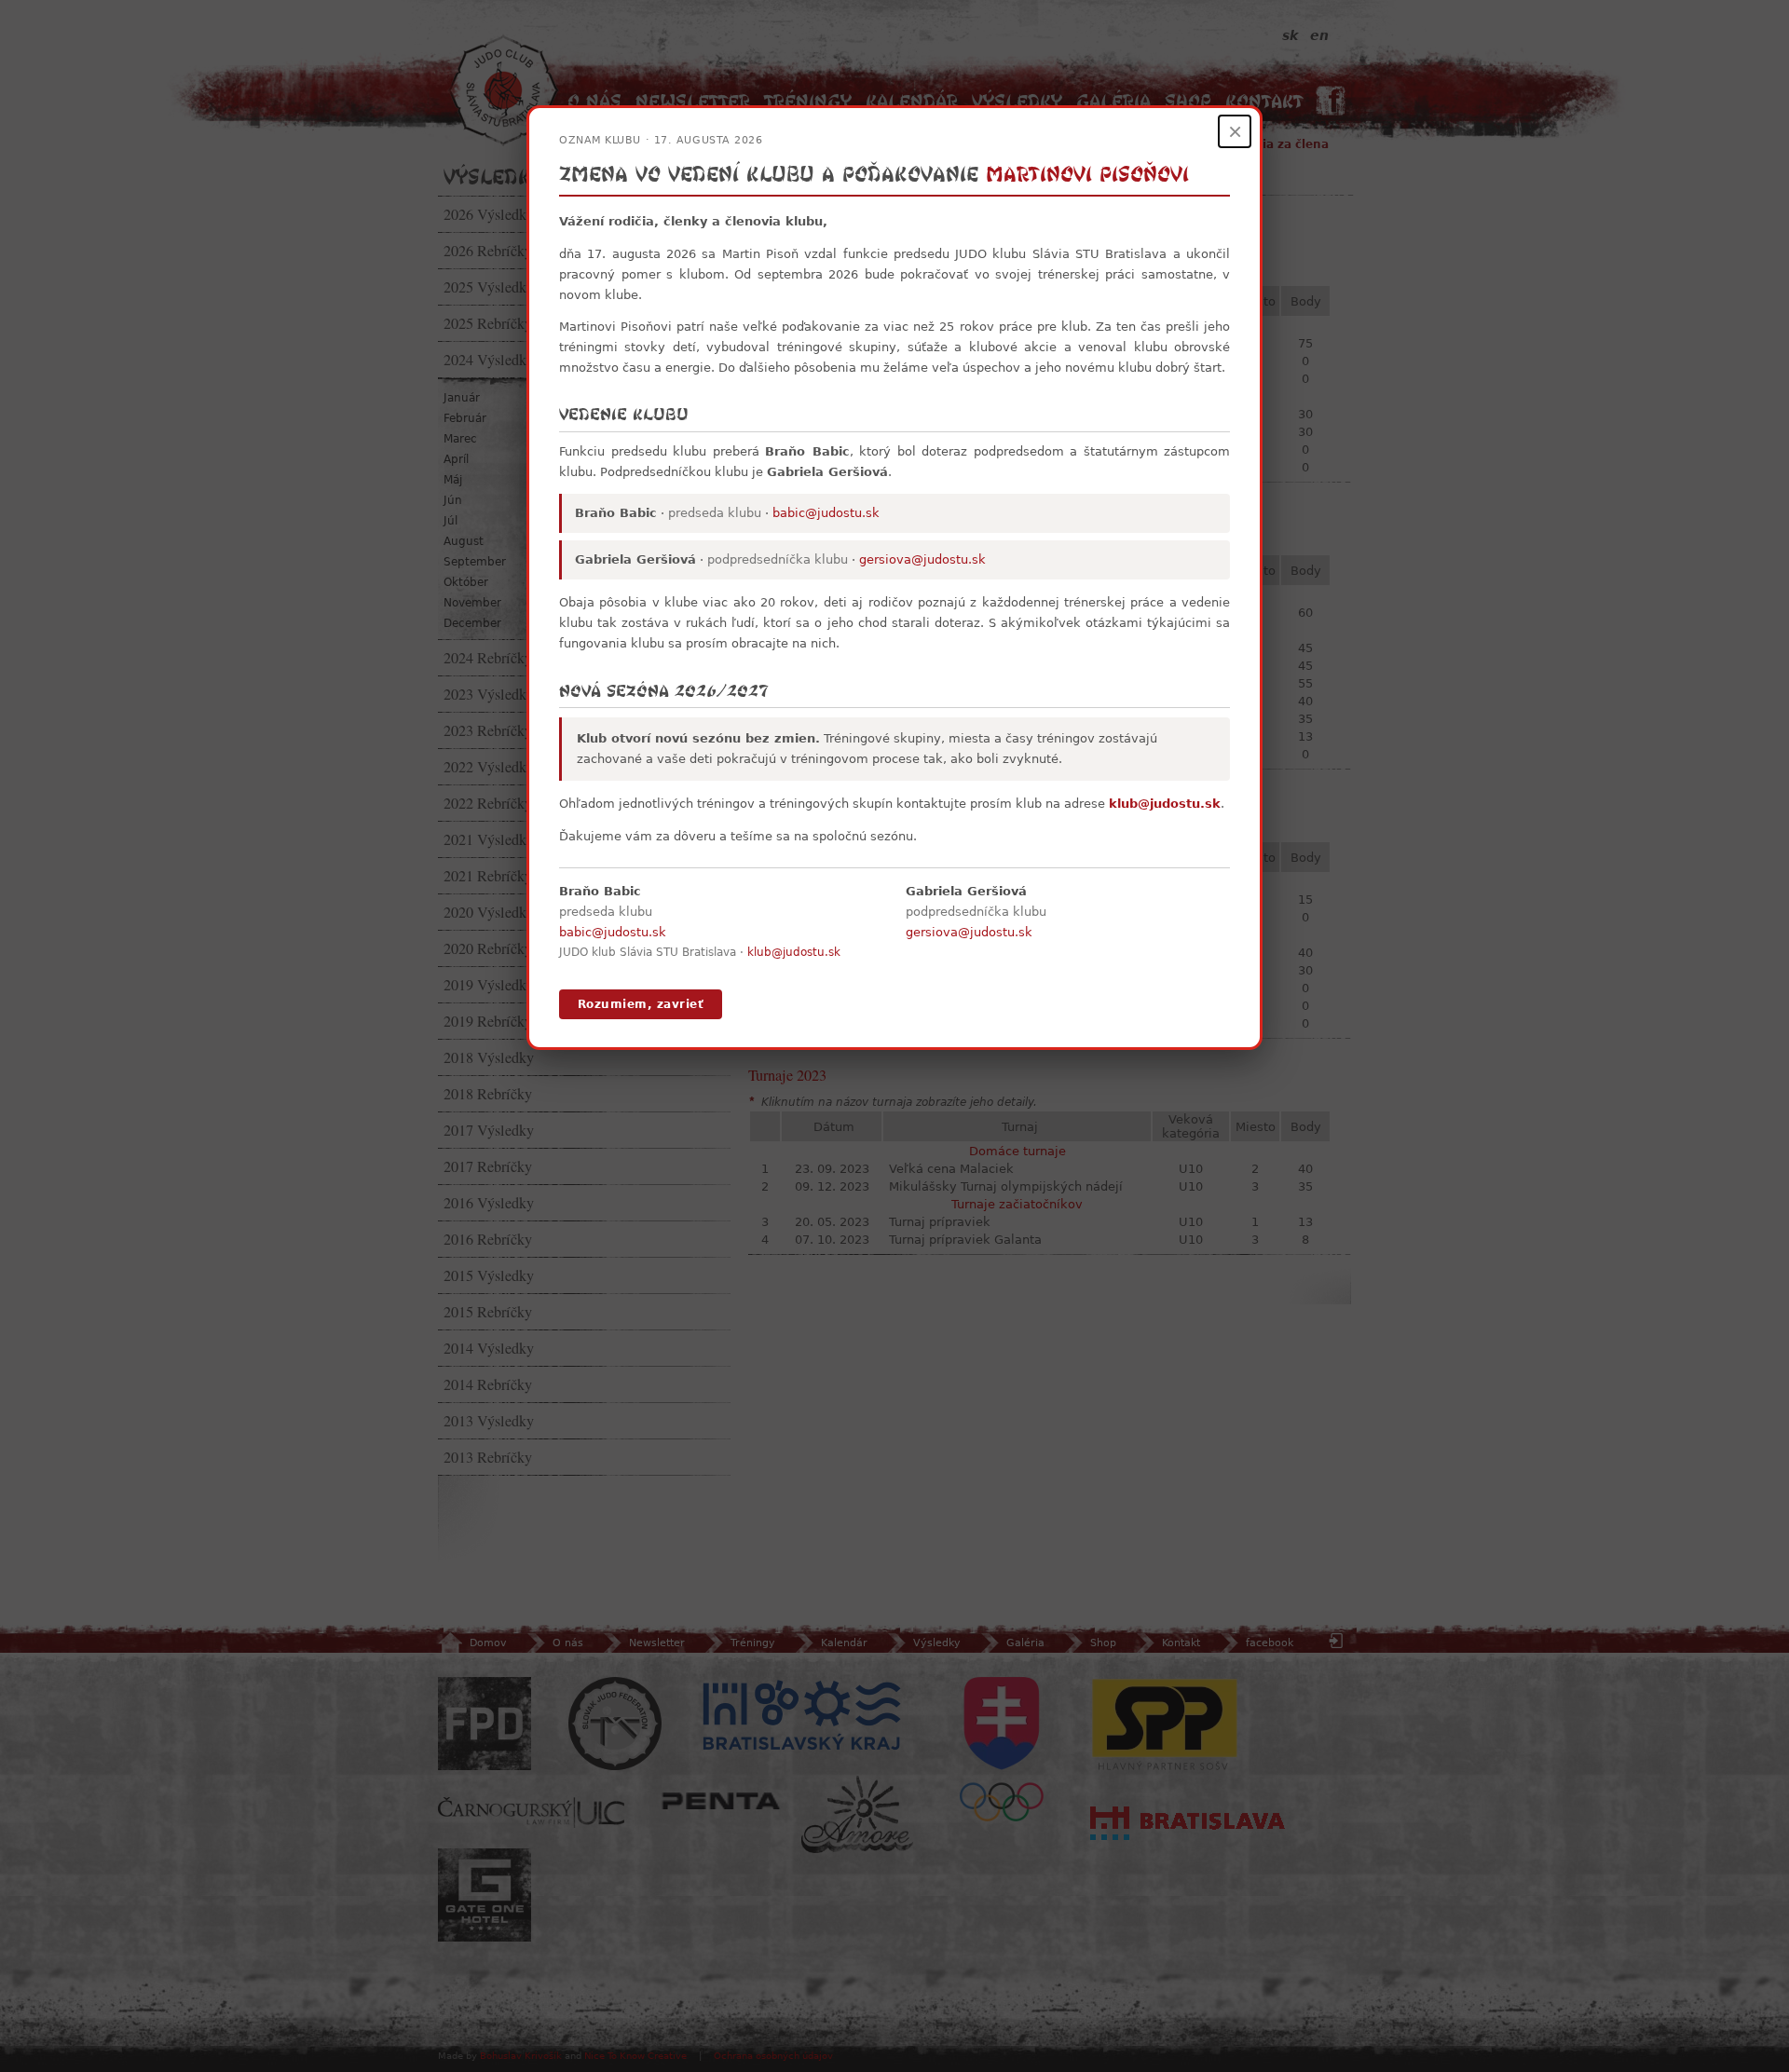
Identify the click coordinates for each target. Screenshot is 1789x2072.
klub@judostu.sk (1165, 804)
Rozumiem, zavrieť (641, 1004)
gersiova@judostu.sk (922, 559)
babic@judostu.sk (826, 513)
